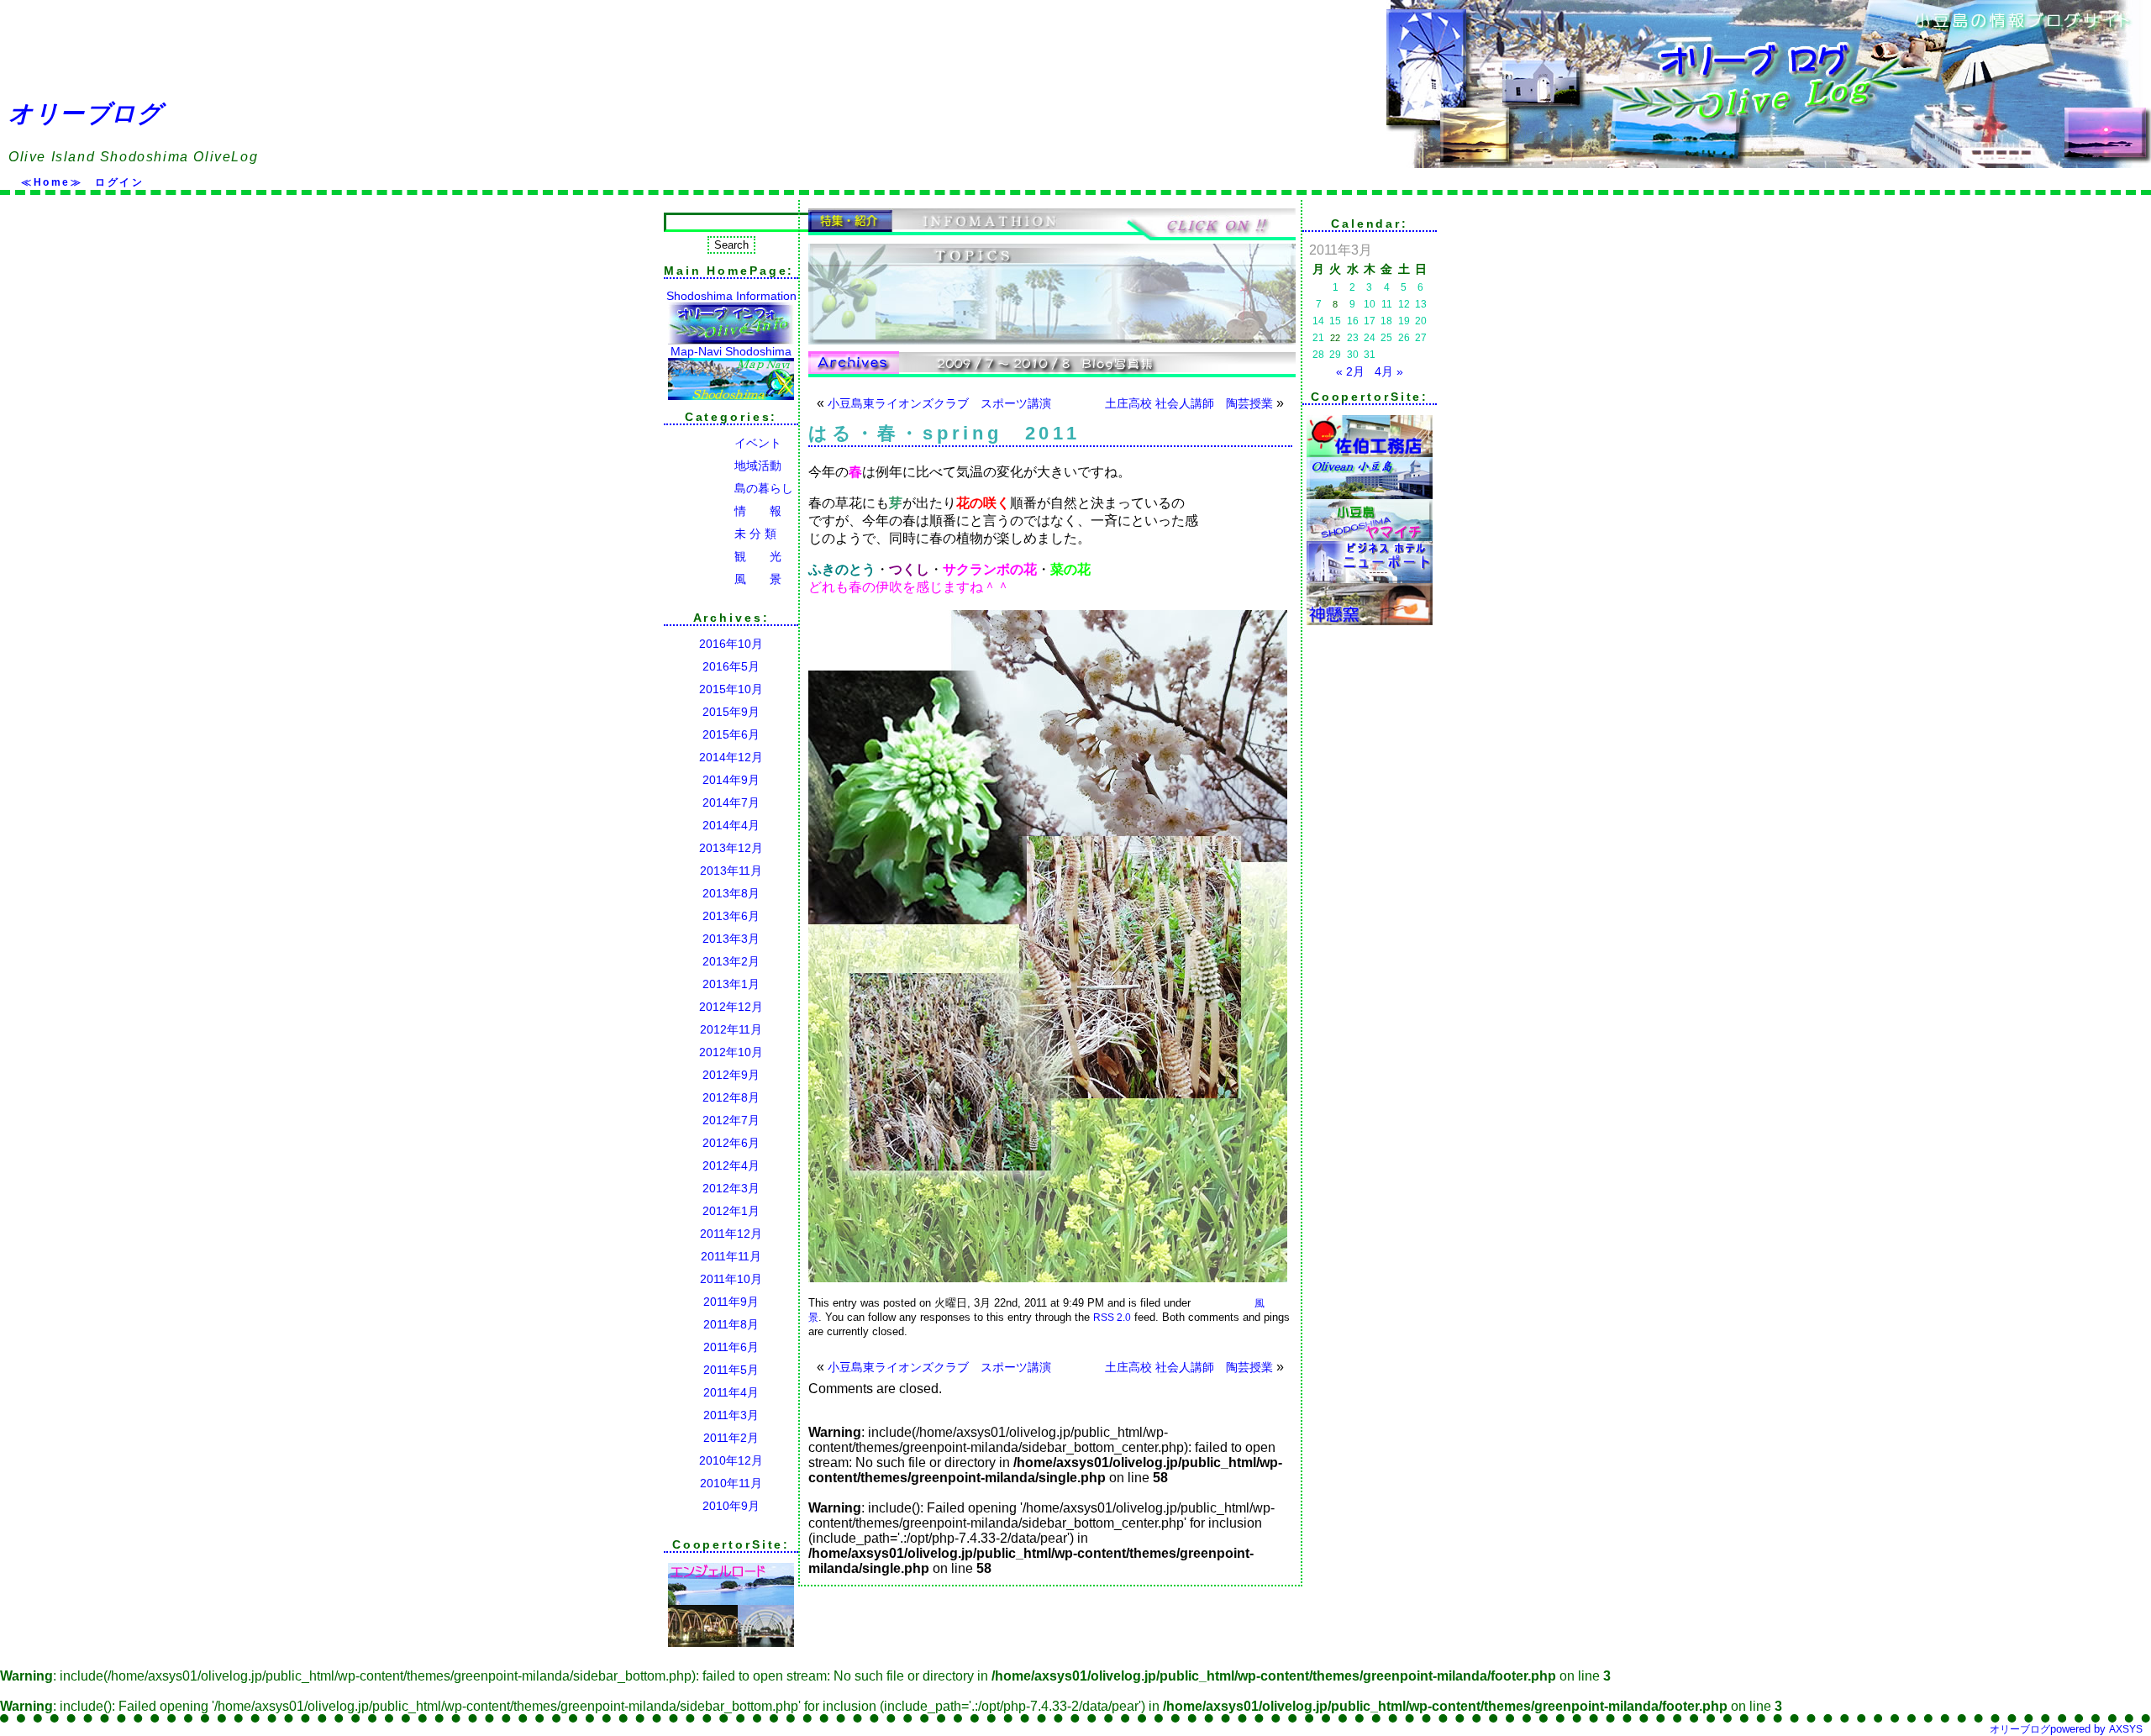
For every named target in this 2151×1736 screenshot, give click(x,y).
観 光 (723, 556)
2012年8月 (731, 1097)
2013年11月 (731, 871)
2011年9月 (731, 1302)
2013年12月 (731, 848)
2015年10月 (731, 689)
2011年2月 (731, 1438)
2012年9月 (731, 1075)
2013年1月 (731, 984)
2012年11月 (731, 1029)
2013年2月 (731, 961)
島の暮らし (728, 488)
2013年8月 (731, 893)
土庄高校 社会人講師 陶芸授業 (1189, 403)
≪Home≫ (52, 182)
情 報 (723, 511)
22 (1335, 338)
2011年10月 (731, 1279)
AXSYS (2126, 1729)
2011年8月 (731, 1324)
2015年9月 (731, 712)
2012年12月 (731, 1007)
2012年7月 (731, 1120)
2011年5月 (731, 1370)
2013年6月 (731, 916)
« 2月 (1350, 371)
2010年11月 (731, 1483)
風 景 (723, 579)
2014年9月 (731, 780)
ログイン (119, 182)
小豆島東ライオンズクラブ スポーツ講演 (939, 403)
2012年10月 (731, 1052)
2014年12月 (731, 757)
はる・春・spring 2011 (944, 433)
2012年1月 (731, 1211)
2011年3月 (731, 1415)
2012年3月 (731, 1188)
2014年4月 (731, 825)
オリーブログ (86, 113)
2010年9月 (731, 1506)
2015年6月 (731, 734)
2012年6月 (731, 1143)
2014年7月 (731, 802)
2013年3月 (731, 939)
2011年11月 (731, 1256)
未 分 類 (720, 534)
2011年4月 (731, 1392)
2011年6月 (731, 1347)
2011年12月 (731, 1234)
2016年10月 (731, 644)
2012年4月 (731, 1165)
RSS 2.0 (1112, 1318)
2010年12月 (731, 1460)
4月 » (1389, 371)
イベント (723, 443)
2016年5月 (731, 666)
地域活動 (723, 466)
